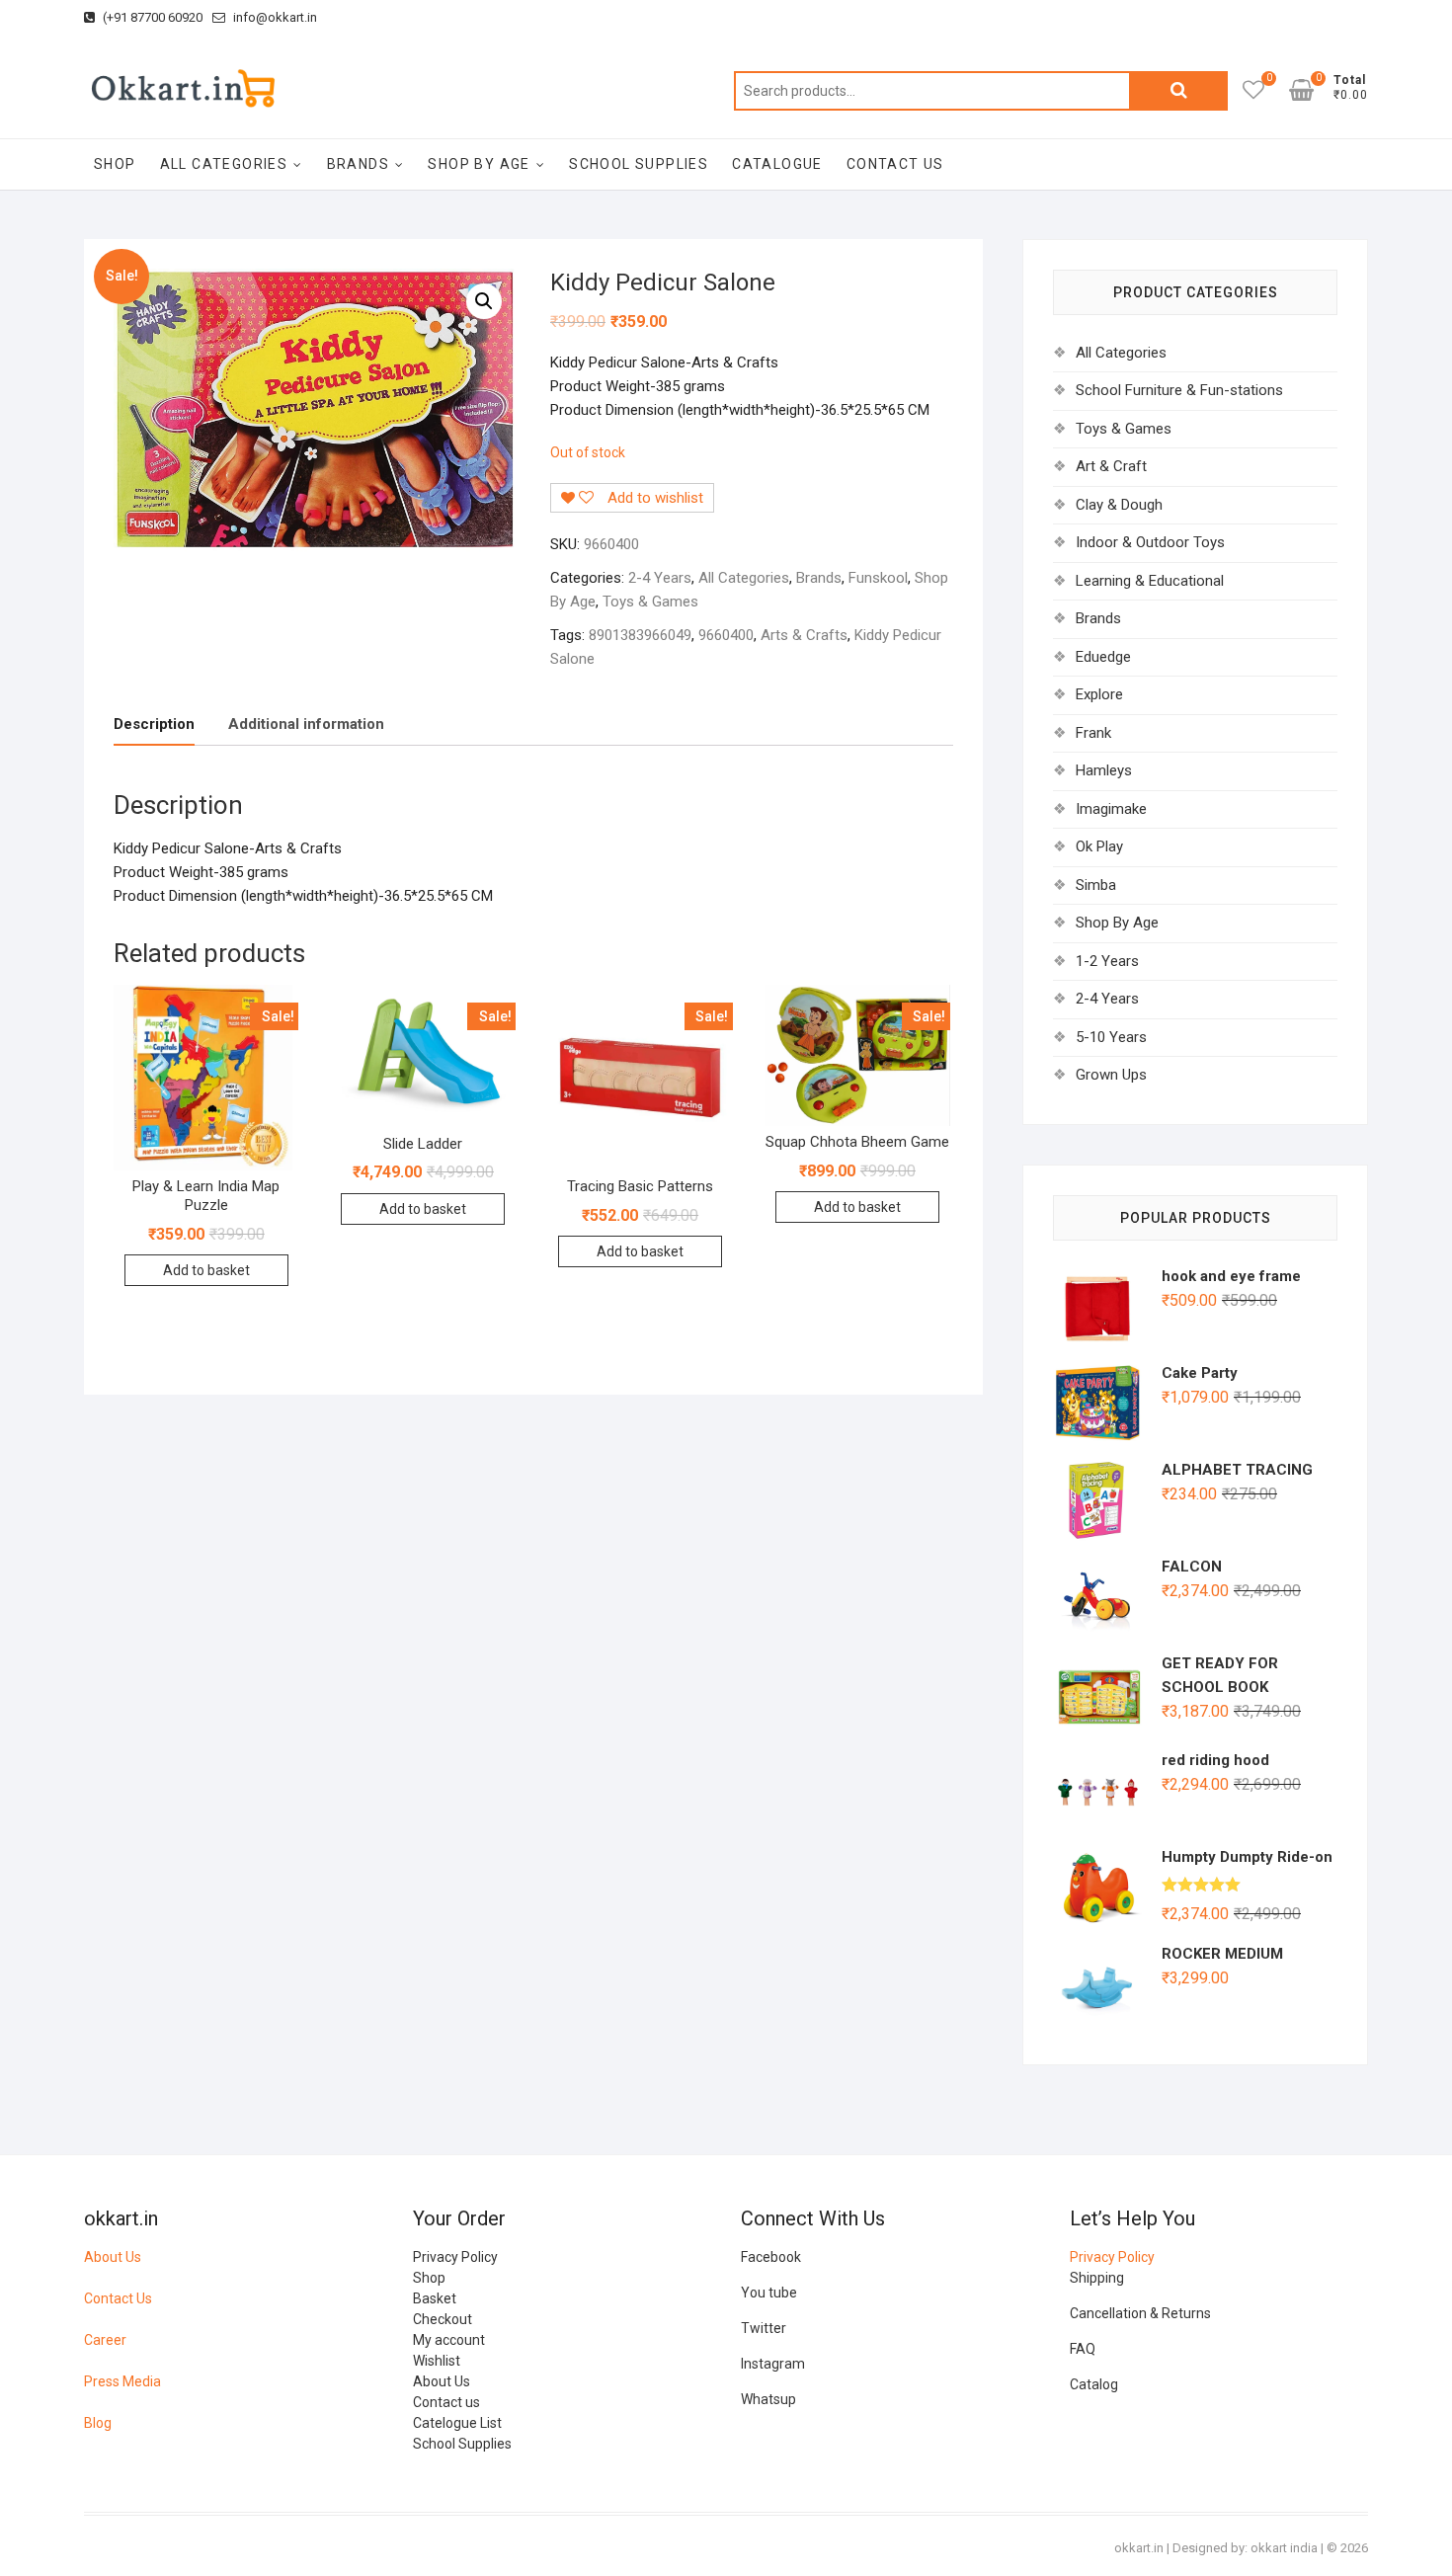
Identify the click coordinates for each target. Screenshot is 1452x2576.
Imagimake (1111, 809)
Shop (115, 164)
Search (1178, 91)
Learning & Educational (1150, 581)
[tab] (154, 725)
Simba (1096, 885)
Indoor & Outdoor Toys (1150, 542)
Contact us (446, 2402)
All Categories (224, 164)
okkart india (1284, 2548)
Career (105, 2340)
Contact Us (118, 2298)
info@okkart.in (274, 17)
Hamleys (1104, 770)
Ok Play (1099, 846)
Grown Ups (1111, 1075)
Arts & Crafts (804, 635)
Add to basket (206, 1270)
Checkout (443, 2319)
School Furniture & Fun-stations (1179, 390)
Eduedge (1103, 657)
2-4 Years (660, 578)
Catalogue (777, 164)
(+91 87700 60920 (151, 17)
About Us (113, 2257)
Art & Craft (1111, 466)
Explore (1099, 694)
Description (154, 724)
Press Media (122, 2381)
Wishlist (437, 2361)
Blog (98, 2423)
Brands (358, 164)
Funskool (878, 578)
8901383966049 (640, 635)
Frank (1093, 733)
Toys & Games (650, 602)
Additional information (306, 724)
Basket (435, 2298)
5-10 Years (1111, 1037)
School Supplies (639, 164)
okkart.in (1139, 2548)
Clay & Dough (1119, 505)
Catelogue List (457, 2423)
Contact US (895, 164)
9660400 (726, 635)
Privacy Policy (455, 2257)
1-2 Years (1107, 961)
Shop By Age (479, 164)
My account (449, 2340)
